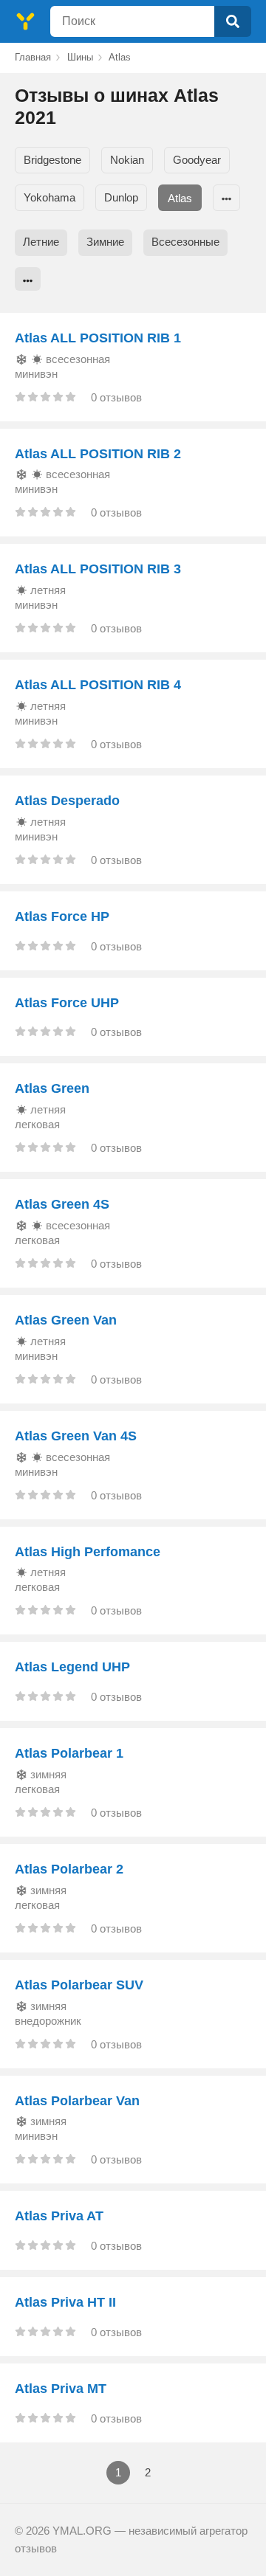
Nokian (127, 160)
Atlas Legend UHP (72, 1667)
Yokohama (50, 197)
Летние (41, 242)
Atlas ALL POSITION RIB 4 (98, 685)
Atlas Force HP (62, 916)
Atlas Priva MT (61, 2389)
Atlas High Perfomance (88, 1552)
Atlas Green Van (66, 1320)
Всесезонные (185, 242)
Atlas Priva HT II (65, 2302)
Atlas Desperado (67, 801)
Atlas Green (52, 1088)
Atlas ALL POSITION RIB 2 (98, 454)
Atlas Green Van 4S (76, 1436)
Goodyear (197, 160)
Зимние (105, 242)
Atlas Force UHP (67, 1003)
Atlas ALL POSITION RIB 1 (98, 338)
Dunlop (121, 197)
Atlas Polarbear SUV (79, 1985)
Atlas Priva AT (59, 2216)
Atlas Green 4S (62, 1204)
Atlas (180, 198)
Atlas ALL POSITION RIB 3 (98, 569)
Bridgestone (52, 160)
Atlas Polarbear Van (77, 2101)
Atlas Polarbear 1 (69, 1753)
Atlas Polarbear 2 (69, 1869)
